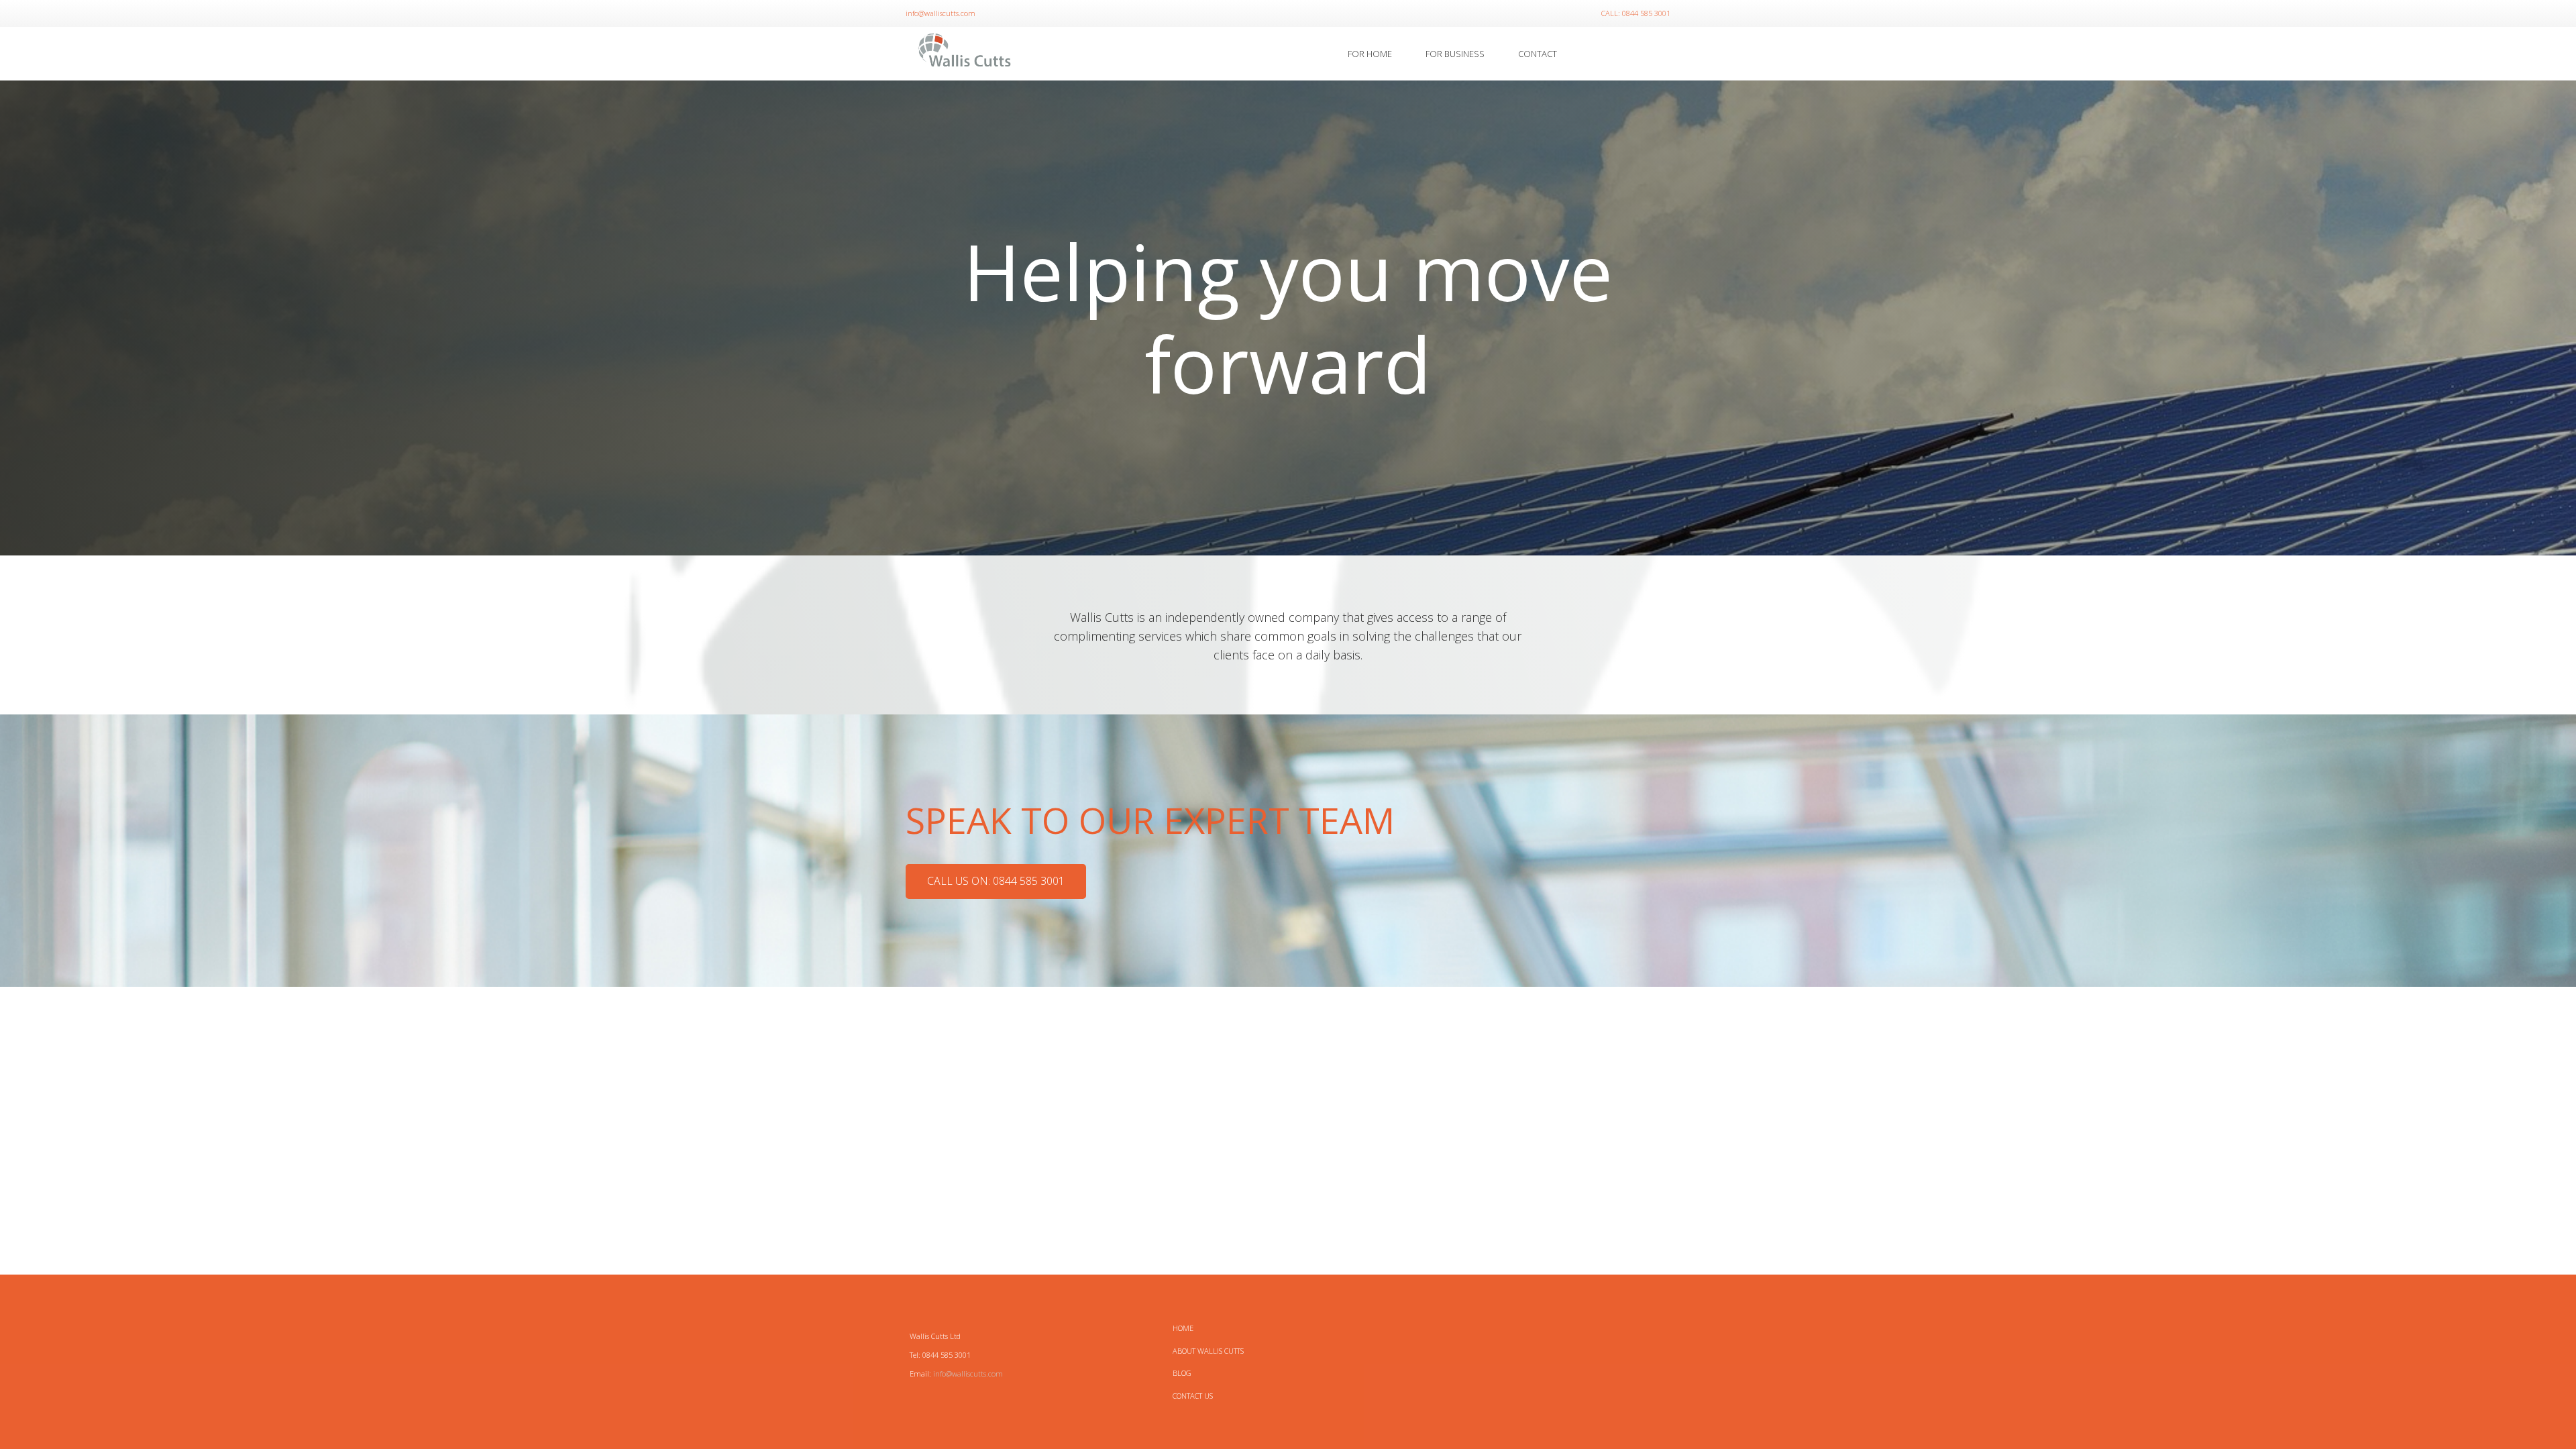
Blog (1182, 1373)
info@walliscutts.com (968, 1374)
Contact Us (1193, 1396)
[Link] (965, 54)
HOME (1183, 1328)
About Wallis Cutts (1208, 1351)
